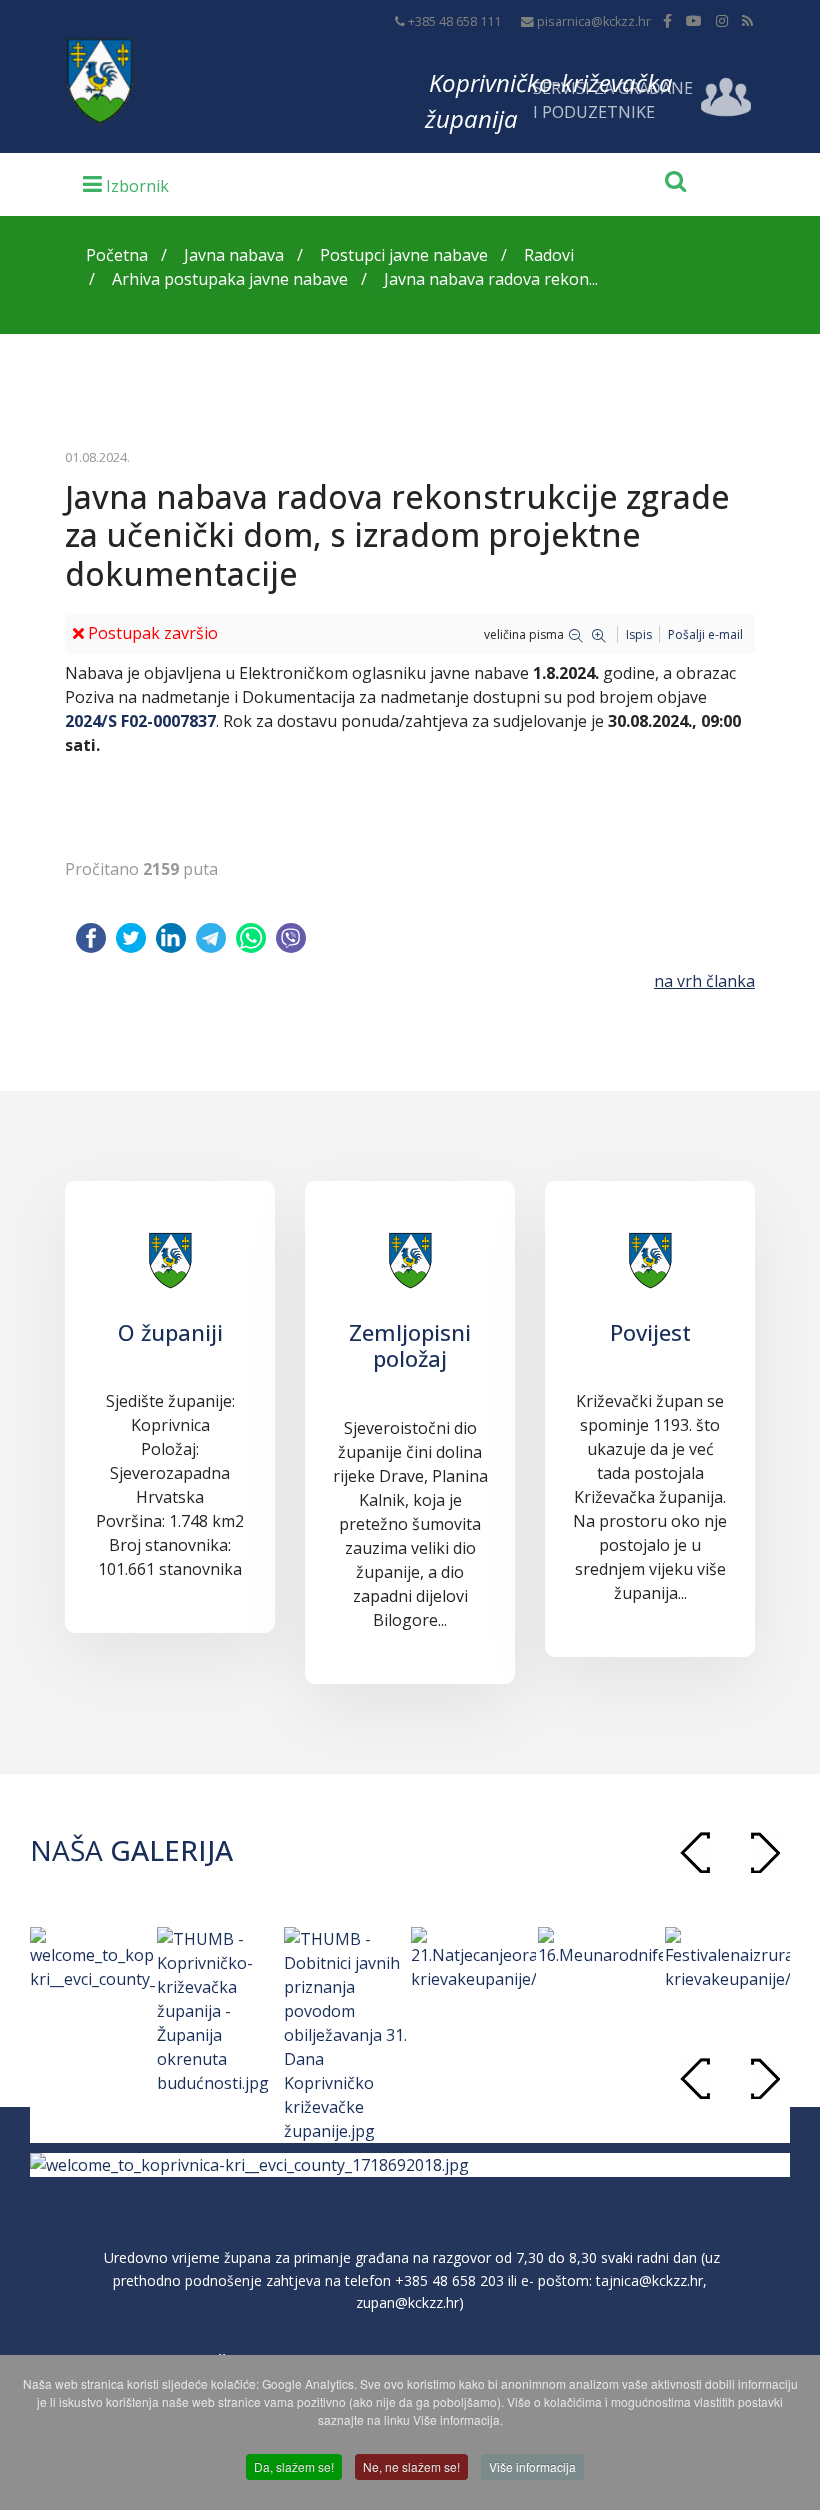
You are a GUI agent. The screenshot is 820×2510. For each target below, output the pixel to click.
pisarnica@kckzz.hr (594, 21)
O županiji (170, 1332)
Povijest (650, 1332)
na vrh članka (704, 981)
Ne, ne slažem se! (411, 2466)
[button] (765, 1852)
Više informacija (532, 2466)
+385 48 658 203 (449, 2280)
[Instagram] (722, 20)
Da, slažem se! (294, 2466)
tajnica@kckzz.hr (649, 2280)
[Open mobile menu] (126, 183)
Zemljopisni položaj (410, 1345)
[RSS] (747, 20)
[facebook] (667, 20)
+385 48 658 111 (454, 21)
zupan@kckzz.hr (407, 2302)
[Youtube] (694, 20)
